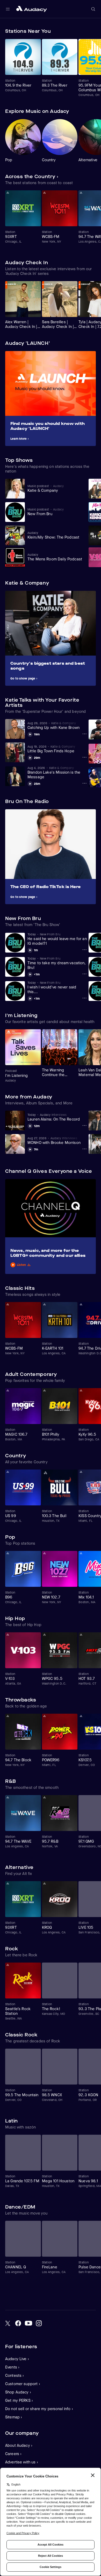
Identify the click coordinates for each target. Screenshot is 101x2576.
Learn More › (20, 439)
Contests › (15, 2376)
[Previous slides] (81, 31)
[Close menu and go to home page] (32, 9)
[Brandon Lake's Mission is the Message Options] (84, 783)
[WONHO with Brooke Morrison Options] (84, 1149)
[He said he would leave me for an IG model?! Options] (84, 950)
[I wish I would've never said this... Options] (84, 998)
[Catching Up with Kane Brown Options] (84, 734)
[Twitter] (8, 2323)
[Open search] (93, 9)
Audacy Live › (17, 2359)
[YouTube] (28, 2323)
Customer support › (23, 2384)
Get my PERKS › (19, 2400)
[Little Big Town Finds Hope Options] (84, 757)
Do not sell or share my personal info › (39, 2409)
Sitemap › (14, 2417)
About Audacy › (19, 2445)
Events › (12, 2367)
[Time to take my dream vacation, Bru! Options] (84, 974)
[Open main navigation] (8, 9)
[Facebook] (18, 2323)
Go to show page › (24, 678)
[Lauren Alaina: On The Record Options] (84, 1125)
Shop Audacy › (18, 2392)
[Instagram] (39, 2323)
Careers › (13, 2454)
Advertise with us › (22, 2462)
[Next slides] (91, 31)
